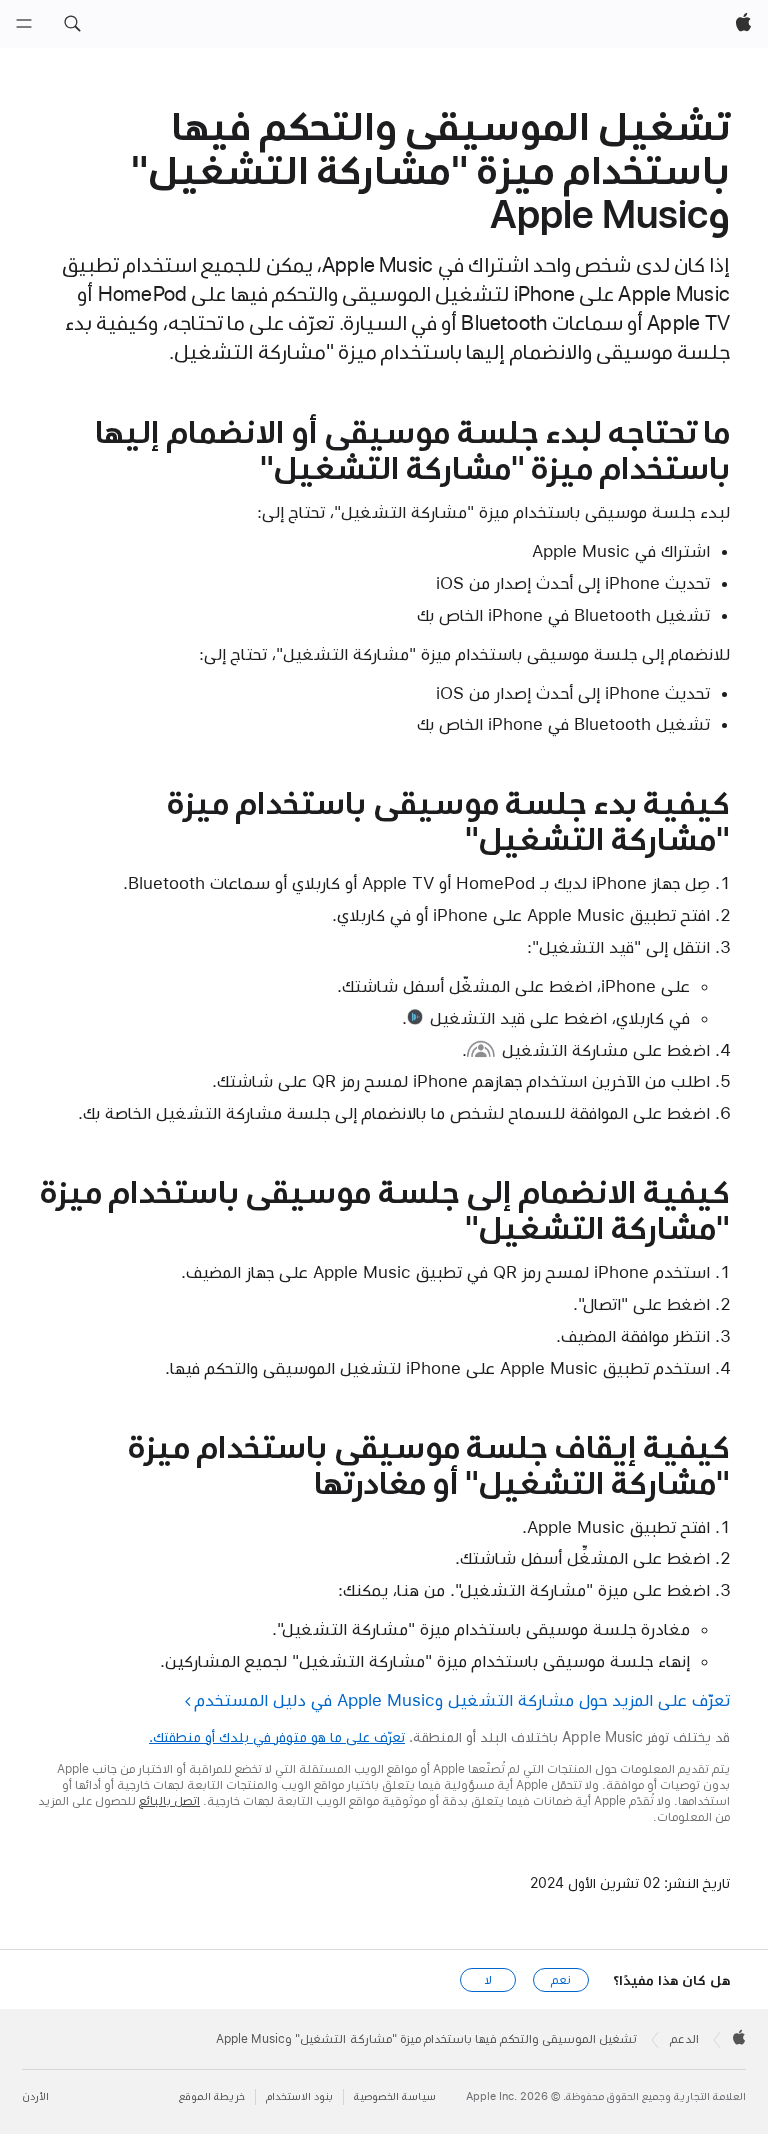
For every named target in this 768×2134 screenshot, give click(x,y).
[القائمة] (24, 24)
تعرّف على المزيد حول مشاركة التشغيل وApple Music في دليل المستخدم (462, 1700)
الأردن (35, 2096)
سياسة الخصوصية (395, 2096)
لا (488, 1980)
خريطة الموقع (212, 2096)
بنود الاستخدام (299, 2096)
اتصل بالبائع (169, 1801)
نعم (561, 1980)
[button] (72, 24)
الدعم (684, 2039)
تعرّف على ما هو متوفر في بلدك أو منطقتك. (277, 1737)
